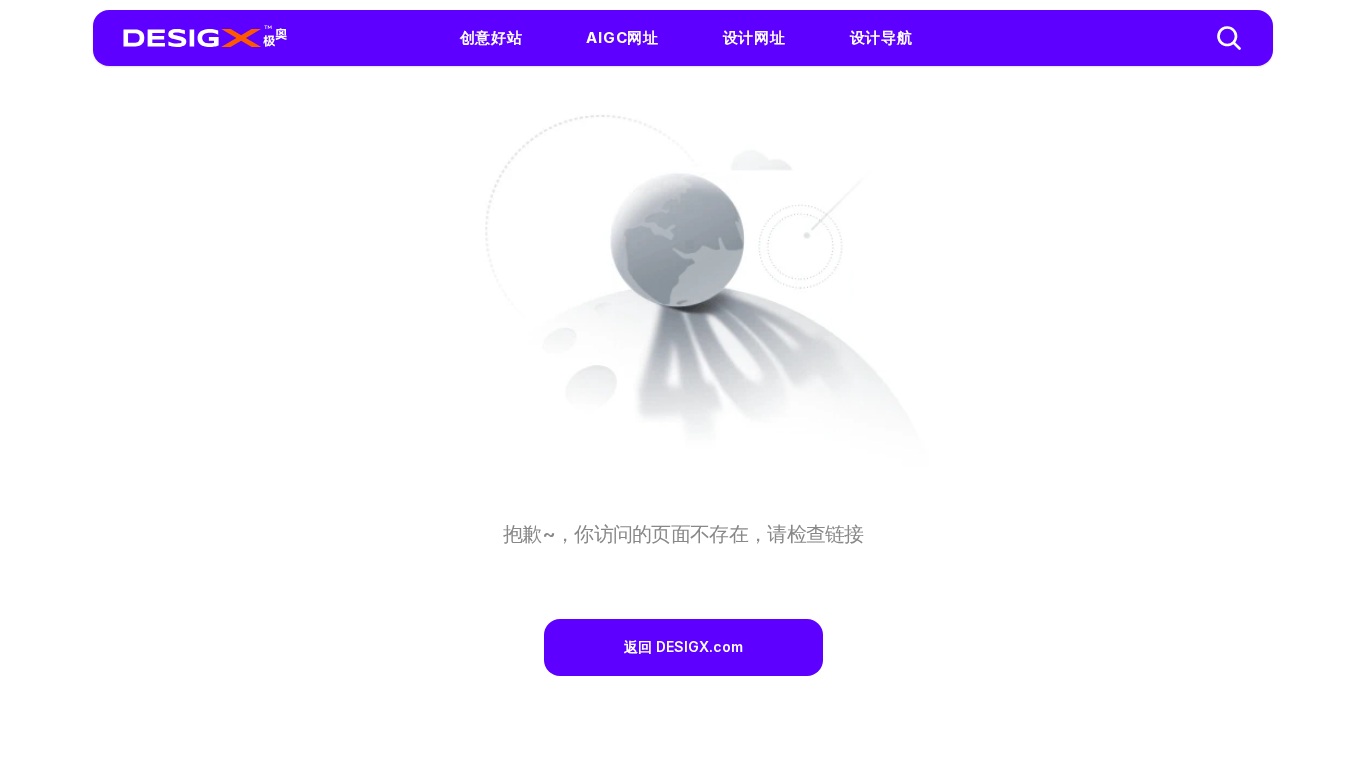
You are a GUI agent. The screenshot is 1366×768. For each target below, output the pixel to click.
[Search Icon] (1229, 38)
